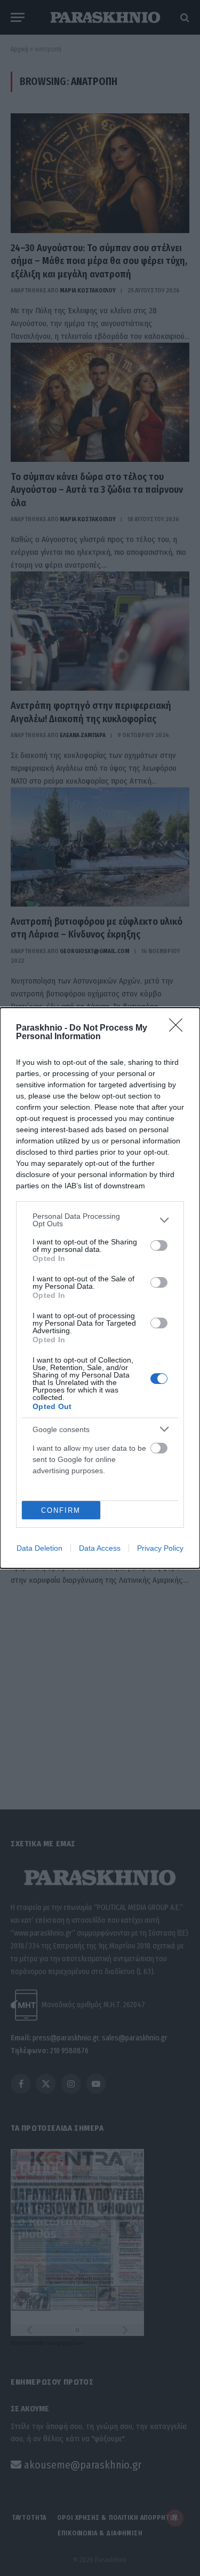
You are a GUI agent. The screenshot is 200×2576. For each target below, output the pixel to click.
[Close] (179, 1028)
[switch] (159, 1246)
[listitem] (100, 1220)
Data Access (100, 1548)
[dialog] (100, 1288)
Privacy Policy (160, 1548)
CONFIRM (61, 1510)
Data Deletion (39, 1548)
